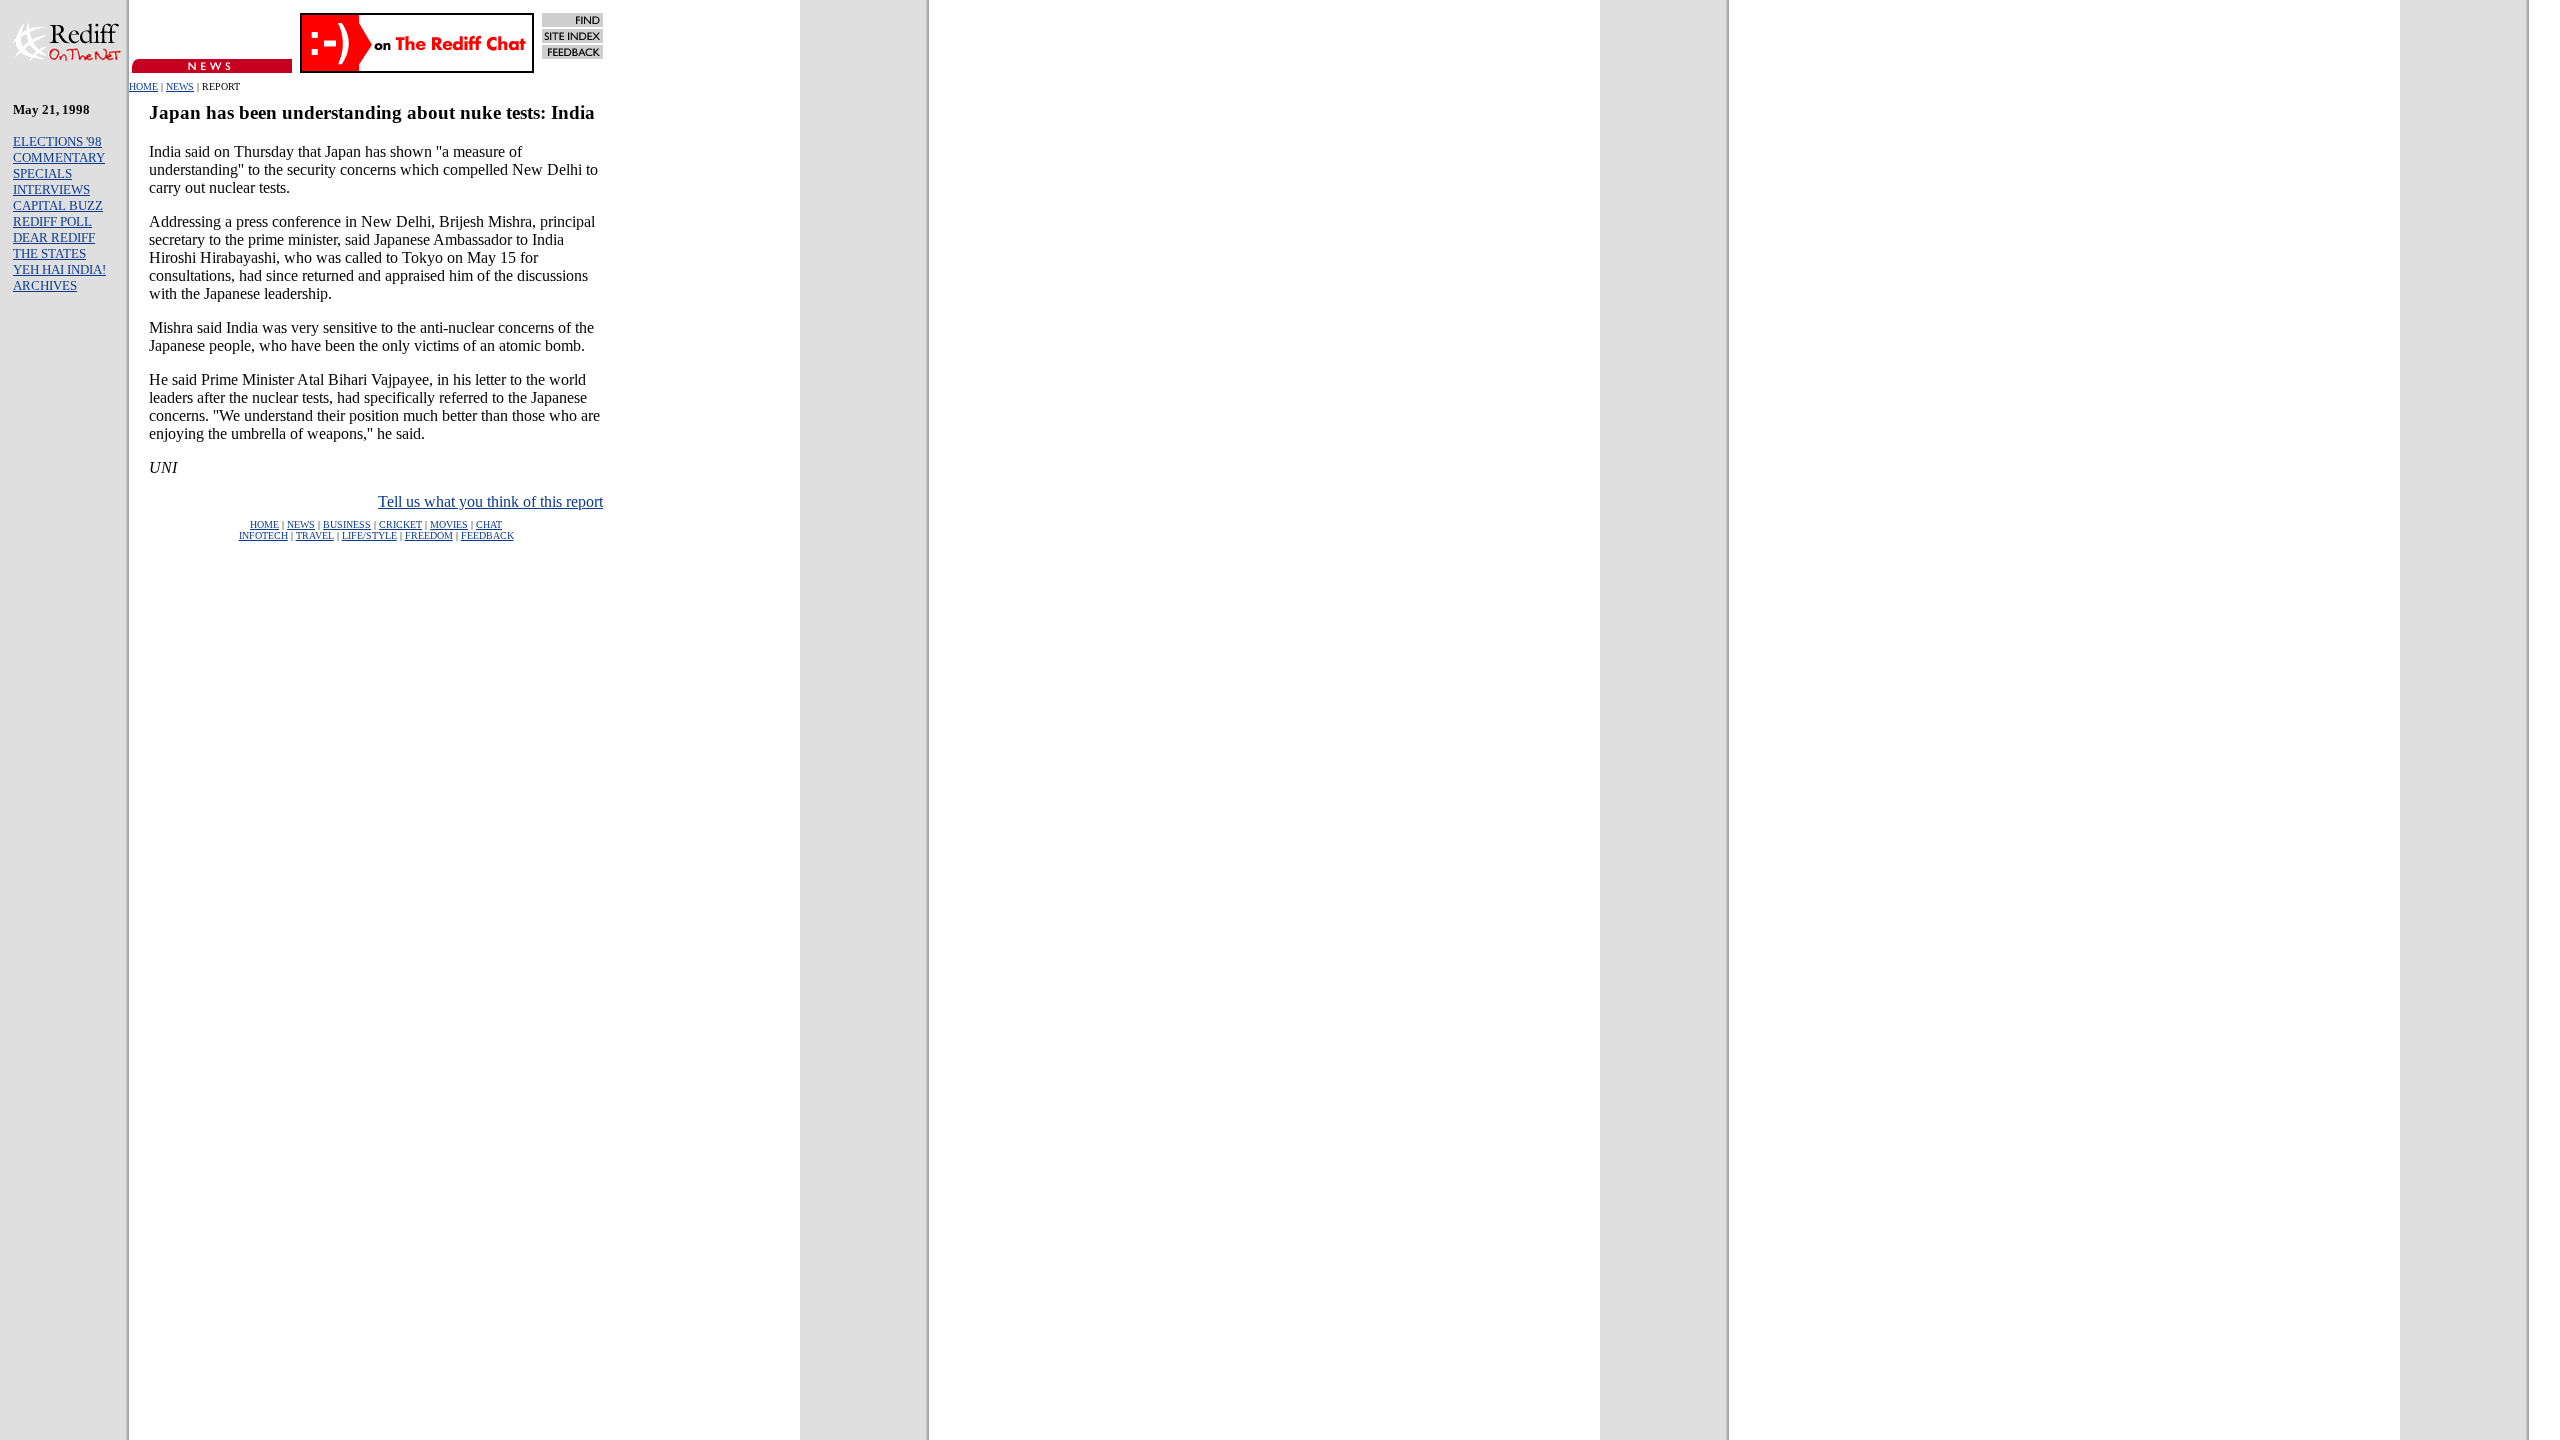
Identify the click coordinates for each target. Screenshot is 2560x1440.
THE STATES (49, 253)
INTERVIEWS (51, 189)
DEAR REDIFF (54, 237)
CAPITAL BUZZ (58, 205)
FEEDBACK (487, 535)
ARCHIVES (45, 285)
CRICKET (400, 524)
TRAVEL (315, 535)
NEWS (180, 86)
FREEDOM (429, 535)
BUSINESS (347, 524)
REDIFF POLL (52, 221)
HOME (143, 86)
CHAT (489, 524)
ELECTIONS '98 (57, 141)
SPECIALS (42, 173)
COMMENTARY (59, 157)
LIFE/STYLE (369, 535)
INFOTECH (263, 535)
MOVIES (449, 524)
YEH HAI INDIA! (59, 269)
